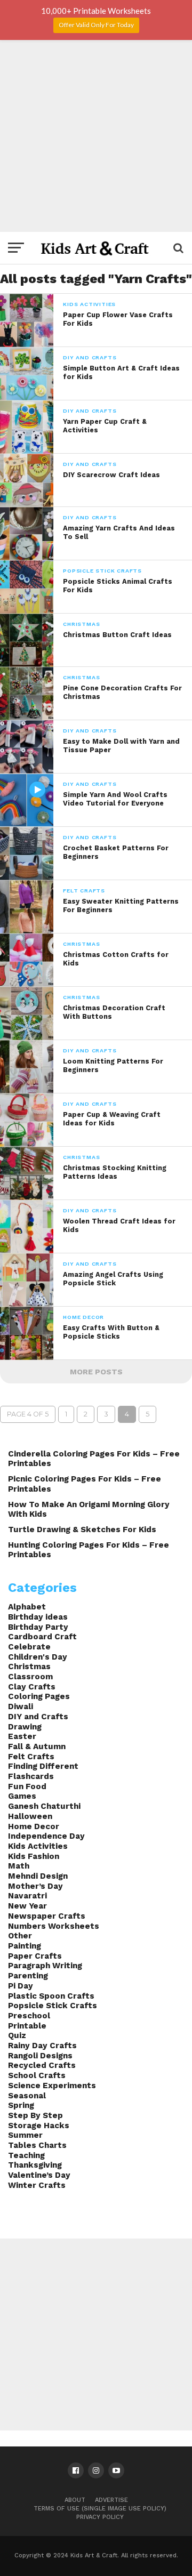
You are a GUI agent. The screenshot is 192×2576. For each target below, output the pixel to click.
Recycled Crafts (42, 2065)
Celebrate (29, 1647)
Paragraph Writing (45, 1966)
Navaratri (27, 1896)
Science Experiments (52, 2086)
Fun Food (27, 1786)
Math (19, 1866)
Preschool (29, 2016)
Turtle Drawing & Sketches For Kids (82, 1529)
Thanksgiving (35, 2165)
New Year (27, 1906)
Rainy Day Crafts (42, 2046)
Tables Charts (37, 2145)
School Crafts (37, 2075)
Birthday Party (38, 1627)
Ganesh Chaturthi (44, 1806)
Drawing (25, 1727)
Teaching (26, 2155)
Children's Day (38, 1657)
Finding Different (43, 1766)
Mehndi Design (38, 1876)
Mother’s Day (35, 1886)
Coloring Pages (39, 1696)
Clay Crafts (32, 1687)
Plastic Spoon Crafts (51, 1996)
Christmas (29, 1667)
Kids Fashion (34, 1856)
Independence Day (46, 1836)
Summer (25, 2135)
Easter (22, 1736)
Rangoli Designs (40, 2056)
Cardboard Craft (42, 1637)
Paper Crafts (35, 1956)
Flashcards (31, 1776)
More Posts (96, 1372)
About (75, 2500)
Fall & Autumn (37, 1746)
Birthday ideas (38, 1617)
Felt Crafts (31, 1757)
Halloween (30, 1816)
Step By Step (35, 2115)
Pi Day (21, 1986)
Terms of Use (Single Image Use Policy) (100, 2509)
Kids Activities (38, 1846)
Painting (25, 1946)
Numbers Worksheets (54, 1926)
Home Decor (34, 1826)
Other (20, 1936)
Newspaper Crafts (47, 1916)
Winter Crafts (37, 2185)
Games (22, 1796)
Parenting (28, 1976)
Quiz (17, 2035)
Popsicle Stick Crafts (53, 2006)
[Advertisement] (96, 136)
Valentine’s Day (39, 2175)
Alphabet (27, 1607)
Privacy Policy (100, 2517)
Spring (21, 2105)
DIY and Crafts (38, 1717)
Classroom (30, 1677)
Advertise (111, 2500)
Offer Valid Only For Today (96, 25)
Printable (27, 2026)
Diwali (21, 1706)
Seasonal (27, 2096)
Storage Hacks (39, 2126)
